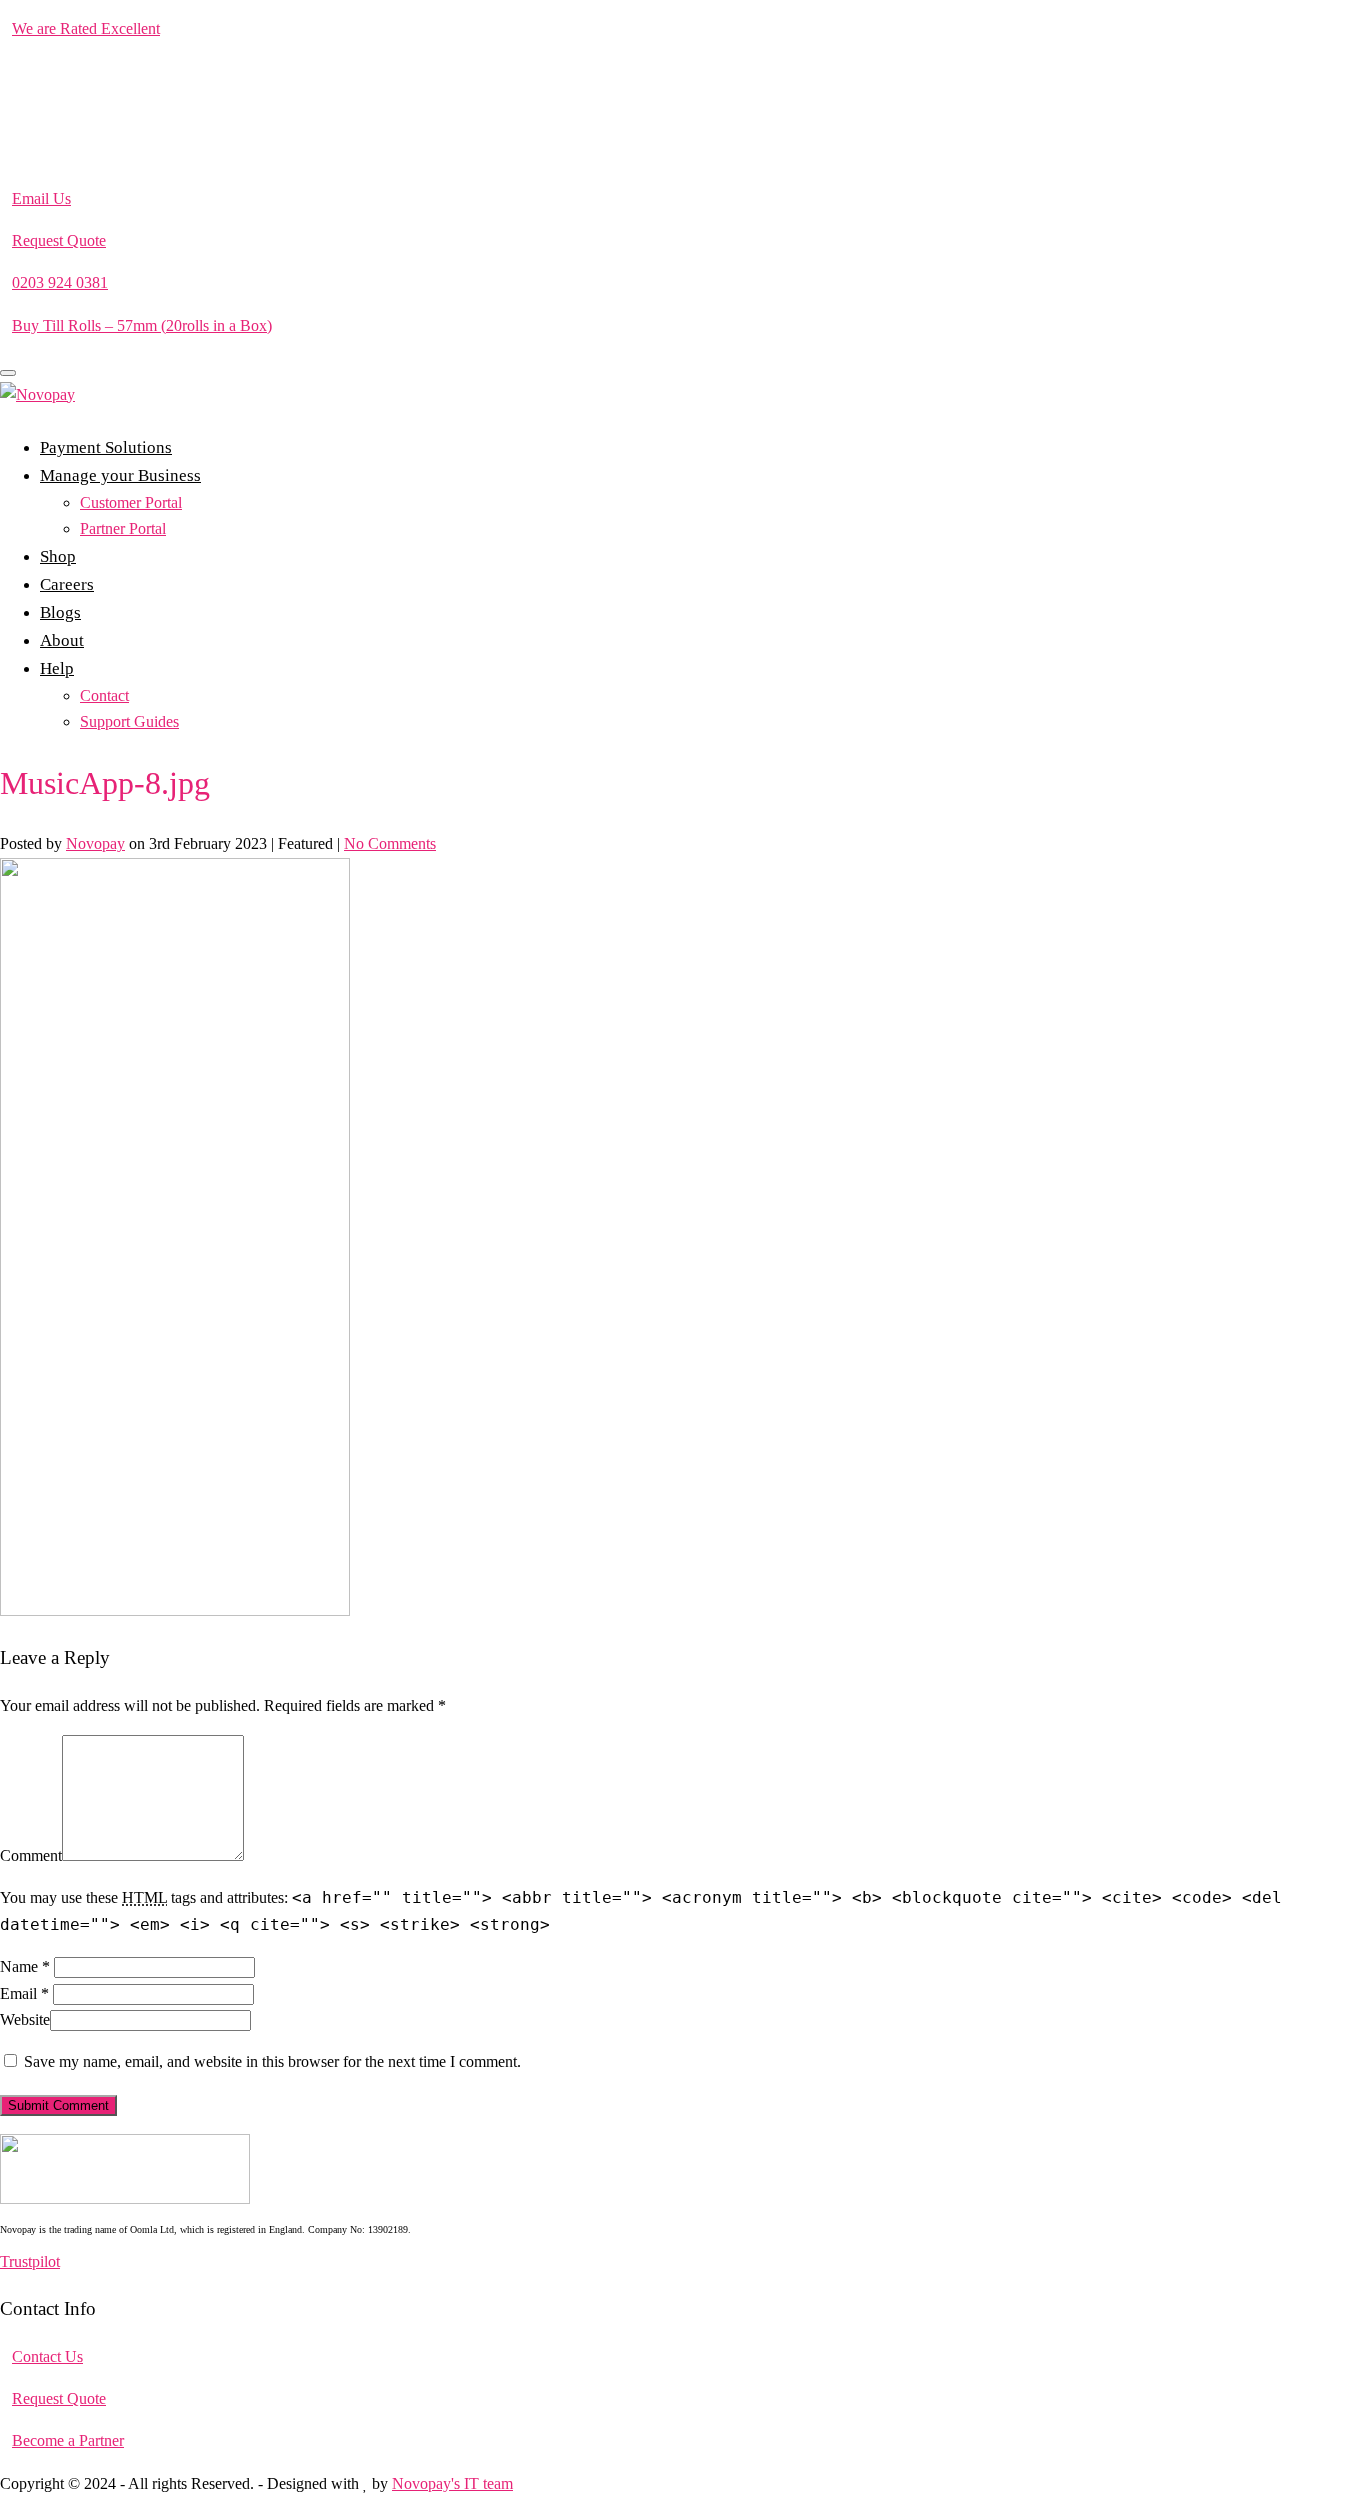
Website (25, 2019)
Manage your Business (120, 475)
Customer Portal (131, 502)
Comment (31, 1855)
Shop (58, 556)
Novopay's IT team (452, 2483)
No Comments (390, 843)
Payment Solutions (106, 447)
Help (57, 668)
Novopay (95, 843)
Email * (24, 1993)
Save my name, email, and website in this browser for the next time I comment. (272, 2061)
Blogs (60, 612)
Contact (104, 695)
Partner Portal (123, 528)
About (62, 640)
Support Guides (129, 721)
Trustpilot (30, 2261)
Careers (67, 584)
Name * (25, 1966)
